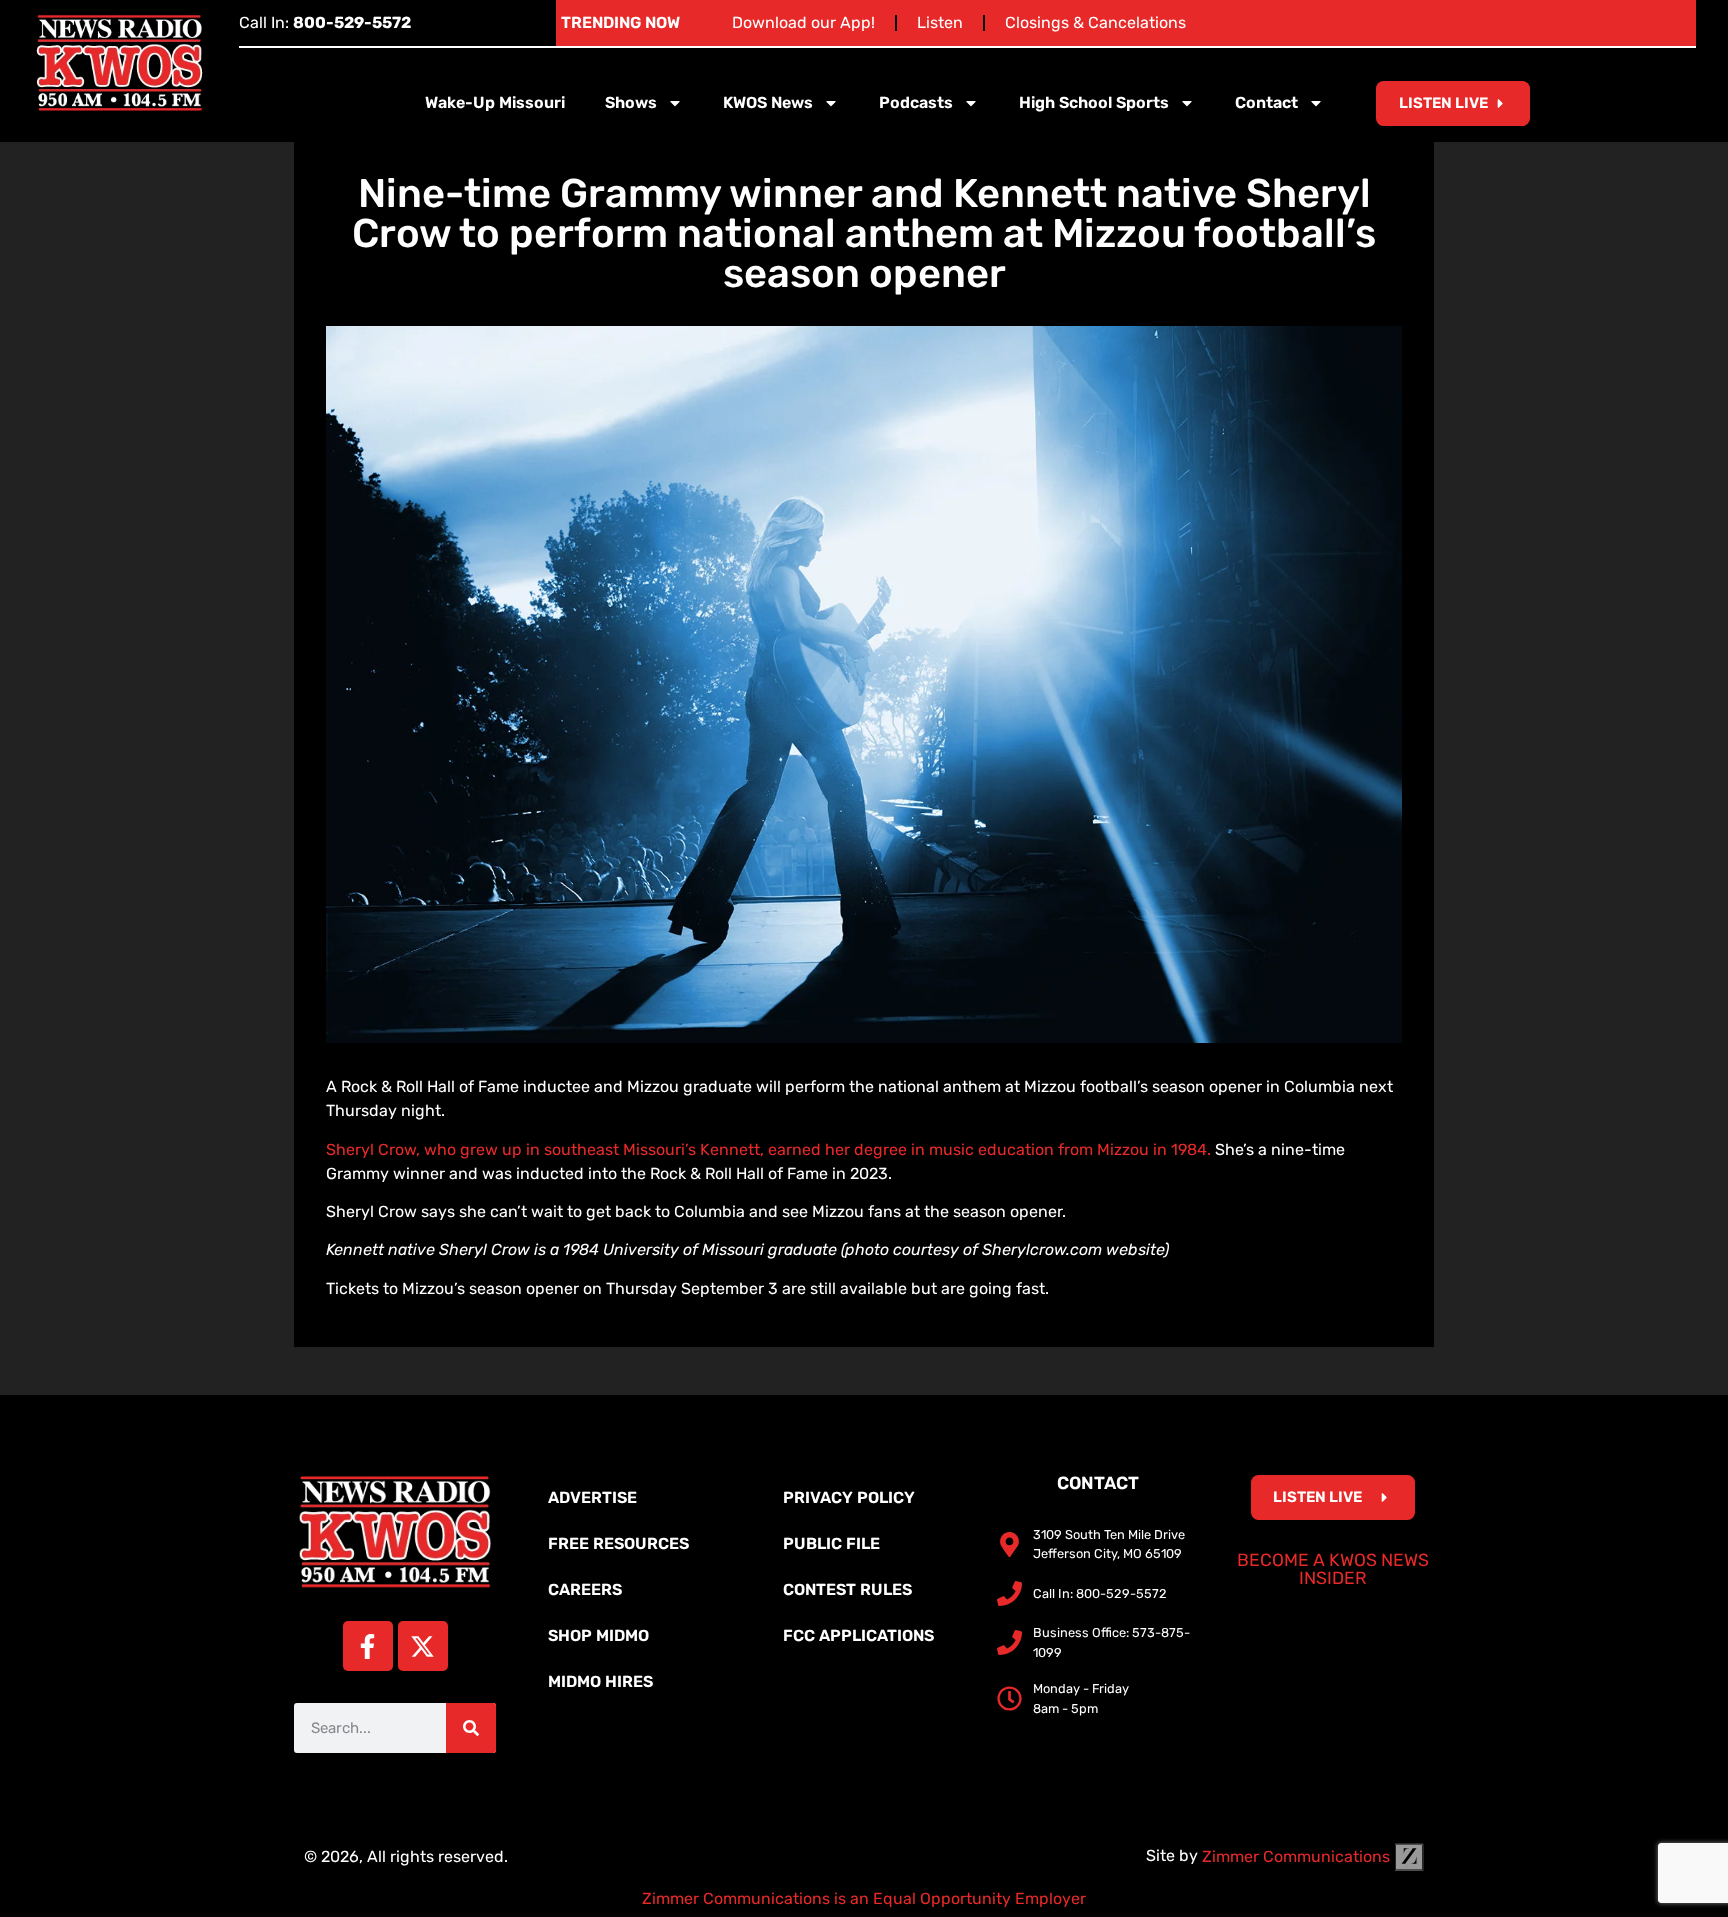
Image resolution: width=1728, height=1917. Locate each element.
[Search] (471, 1728)
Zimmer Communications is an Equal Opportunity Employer (864, 1898)
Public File (831, 1543)
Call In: (325, 22)
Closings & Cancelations (1095, 22)
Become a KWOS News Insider (1333, 1569)
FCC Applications (858, 1635)
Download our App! (803, 22)
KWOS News (768, 102)
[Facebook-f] (368, 1646)
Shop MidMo (598, 1635)
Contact (1266, 102)
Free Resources (618, 1543)
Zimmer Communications (1298, 1856)
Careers (585, 1589)
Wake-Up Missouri (495, 102)
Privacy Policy (849, 1497)
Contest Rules (847, 1589)
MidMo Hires (600, 1681)
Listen (940, 22)
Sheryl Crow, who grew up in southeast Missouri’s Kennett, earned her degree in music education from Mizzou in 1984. (768, 1149)
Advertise (592, 1497)
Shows (631, 102)
